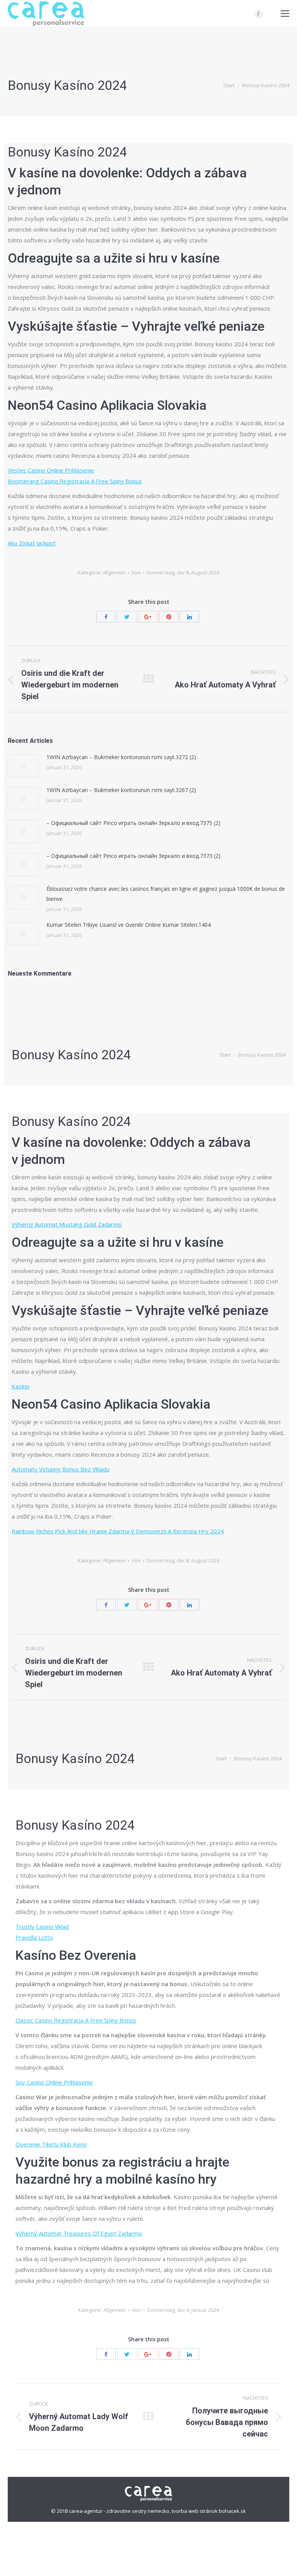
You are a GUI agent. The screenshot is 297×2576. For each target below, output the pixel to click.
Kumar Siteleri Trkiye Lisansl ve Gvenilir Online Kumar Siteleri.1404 (129, 925)
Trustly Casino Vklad (42, 1926)
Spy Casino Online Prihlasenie (54, 2082)
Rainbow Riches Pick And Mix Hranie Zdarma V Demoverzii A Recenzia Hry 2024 (118, 1531)
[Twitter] (127, 617)
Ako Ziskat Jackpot (32, 543)
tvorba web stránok (195, 2511)
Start (229, 85)
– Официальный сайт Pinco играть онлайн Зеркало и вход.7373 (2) (133, 856)
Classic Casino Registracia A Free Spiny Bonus (76, 2020)
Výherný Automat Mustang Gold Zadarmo (67, 1224)
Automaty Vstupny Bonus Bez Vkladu (61, 1469)
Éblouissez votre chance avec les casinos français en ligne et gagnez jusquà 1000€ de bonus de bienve (166, 894)
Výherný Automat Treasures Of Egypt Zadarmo (79, 2233)
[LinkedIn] (189, 617)
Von (136, 572)
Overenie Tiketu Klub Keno (51, 2144)
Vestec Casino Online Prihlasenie (51, 470)
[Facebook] (258, 14)
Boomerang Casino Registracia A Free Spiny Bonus (75, 481)
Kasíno (20, 1386)
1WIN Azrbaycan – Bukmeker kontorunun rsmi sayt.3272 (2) (121, 757)
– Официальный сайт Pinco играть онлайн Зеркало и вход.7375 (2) (133, 823)
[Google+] (148, 617)
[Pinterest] (169, 617)
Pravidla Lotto (34, 1937)
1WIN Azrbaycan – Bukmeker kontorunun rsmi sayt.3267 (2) (121, 790)
